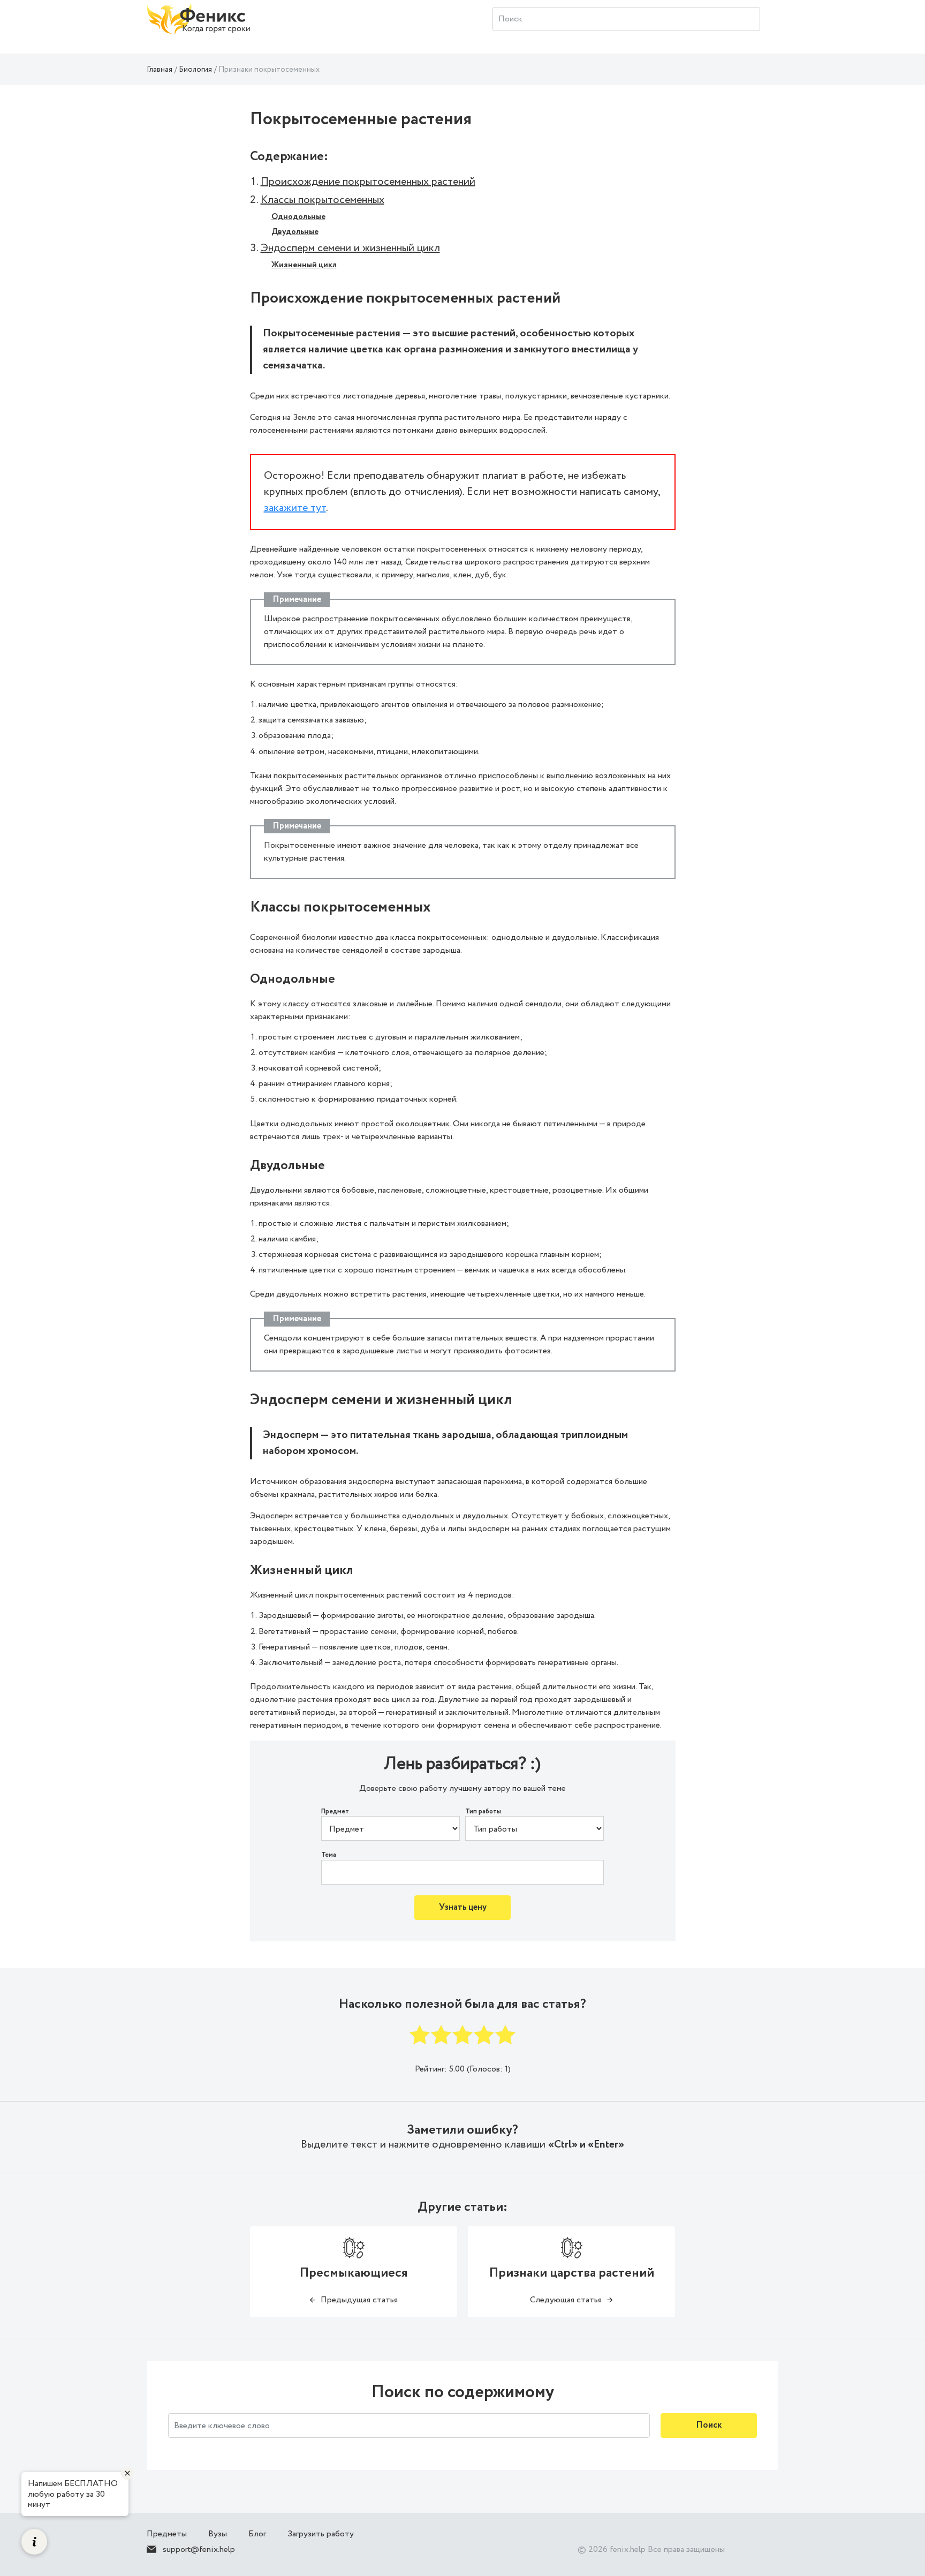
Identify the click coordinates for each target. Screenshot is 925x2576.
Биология (195, 70)
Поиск (709, 2425)
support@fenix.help (199, 2549)
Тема (329, 1855)
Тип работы (483, 1812)
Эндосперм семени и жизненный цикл (350, 248)
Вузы (218, 2534)
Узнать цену (463, 1907)
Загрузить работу (321, 2534)
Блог (257, 2534)
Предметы (167, 2534)
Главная (160, 70)
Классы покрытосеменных (323, 200)
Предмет (335, 1812)
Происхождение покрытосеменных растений (368, 182)
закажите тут (295, 508)
